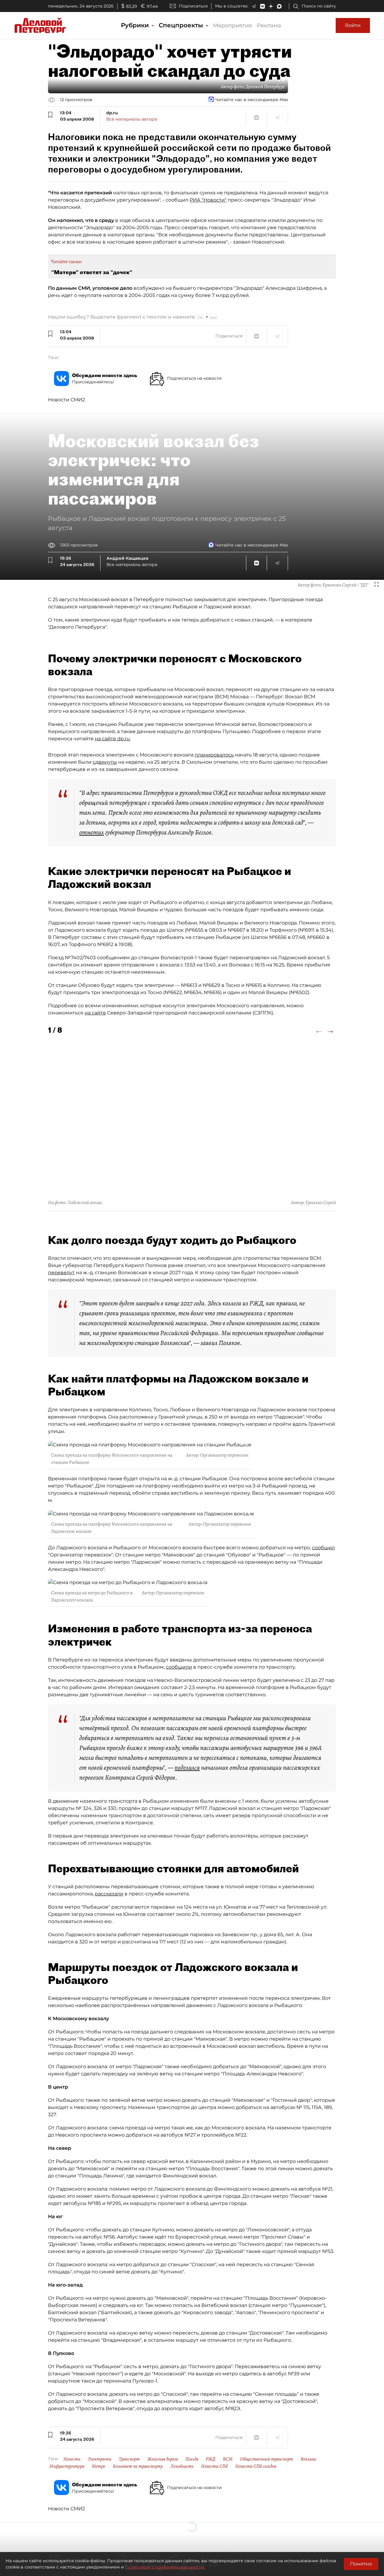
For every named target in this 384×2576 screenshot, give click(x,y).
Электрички (100, 2459)
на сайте (95, 1013)
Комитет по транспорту (138, 2466)
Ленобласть (182, 2466)
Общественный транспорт (267, 2459)
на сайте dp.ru (112, 739)
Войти (353, 25)
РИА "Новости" (208, 200)
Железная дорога (163, 2459)
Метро (99, 2466)
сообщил (323, 1548)
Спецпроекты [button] (182, 25)
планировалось (214, 755)
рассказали (109, 1894)
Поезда (192, 2459)
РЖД (211, 2459)
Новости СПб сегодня (256, 2466)
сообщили (179, 1667)
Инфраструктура (67, 2466)
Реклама (269, 25)
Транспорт (129, 2459)
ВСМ (228, 2459)
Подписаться (193, 6)
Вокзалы (308, 2459)
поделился (187, 1768)
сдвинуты (105, 762)
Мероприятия (232, 25)
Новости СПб (214, 2466)
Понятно (361, 2564)
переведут (61, 1273)
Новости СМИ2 (66, 400)
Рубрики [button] (136, 25)
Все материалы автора (132, 119)
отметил (91, 832)
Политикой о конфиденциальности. (165, 2567)
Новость (72, 2459)
